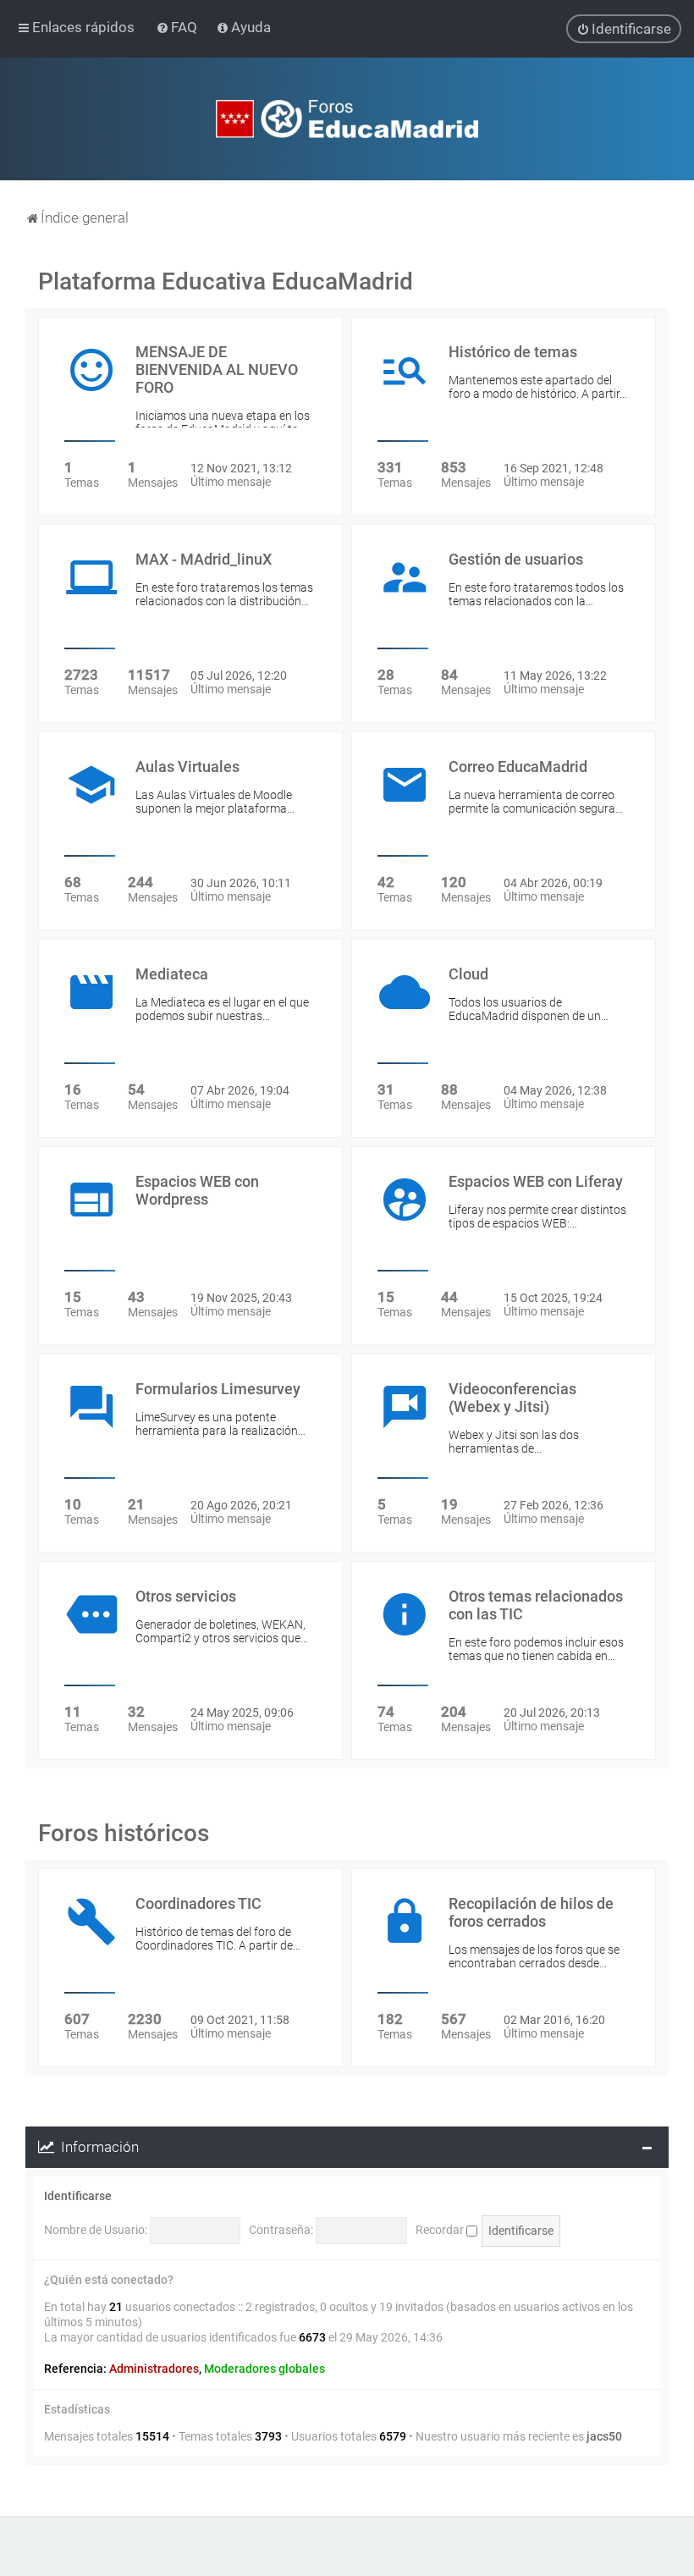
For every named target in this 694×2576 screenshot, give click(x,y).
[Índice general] (347, 119)
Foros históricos (124, 1833)
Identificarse (78, 2196)
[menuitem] (178, 27)
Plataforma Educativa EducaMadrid (226, 281)
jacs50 (604, 2436)
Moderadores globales (264, 2369)
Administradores (154, 2369)
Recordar (441, 2230)
